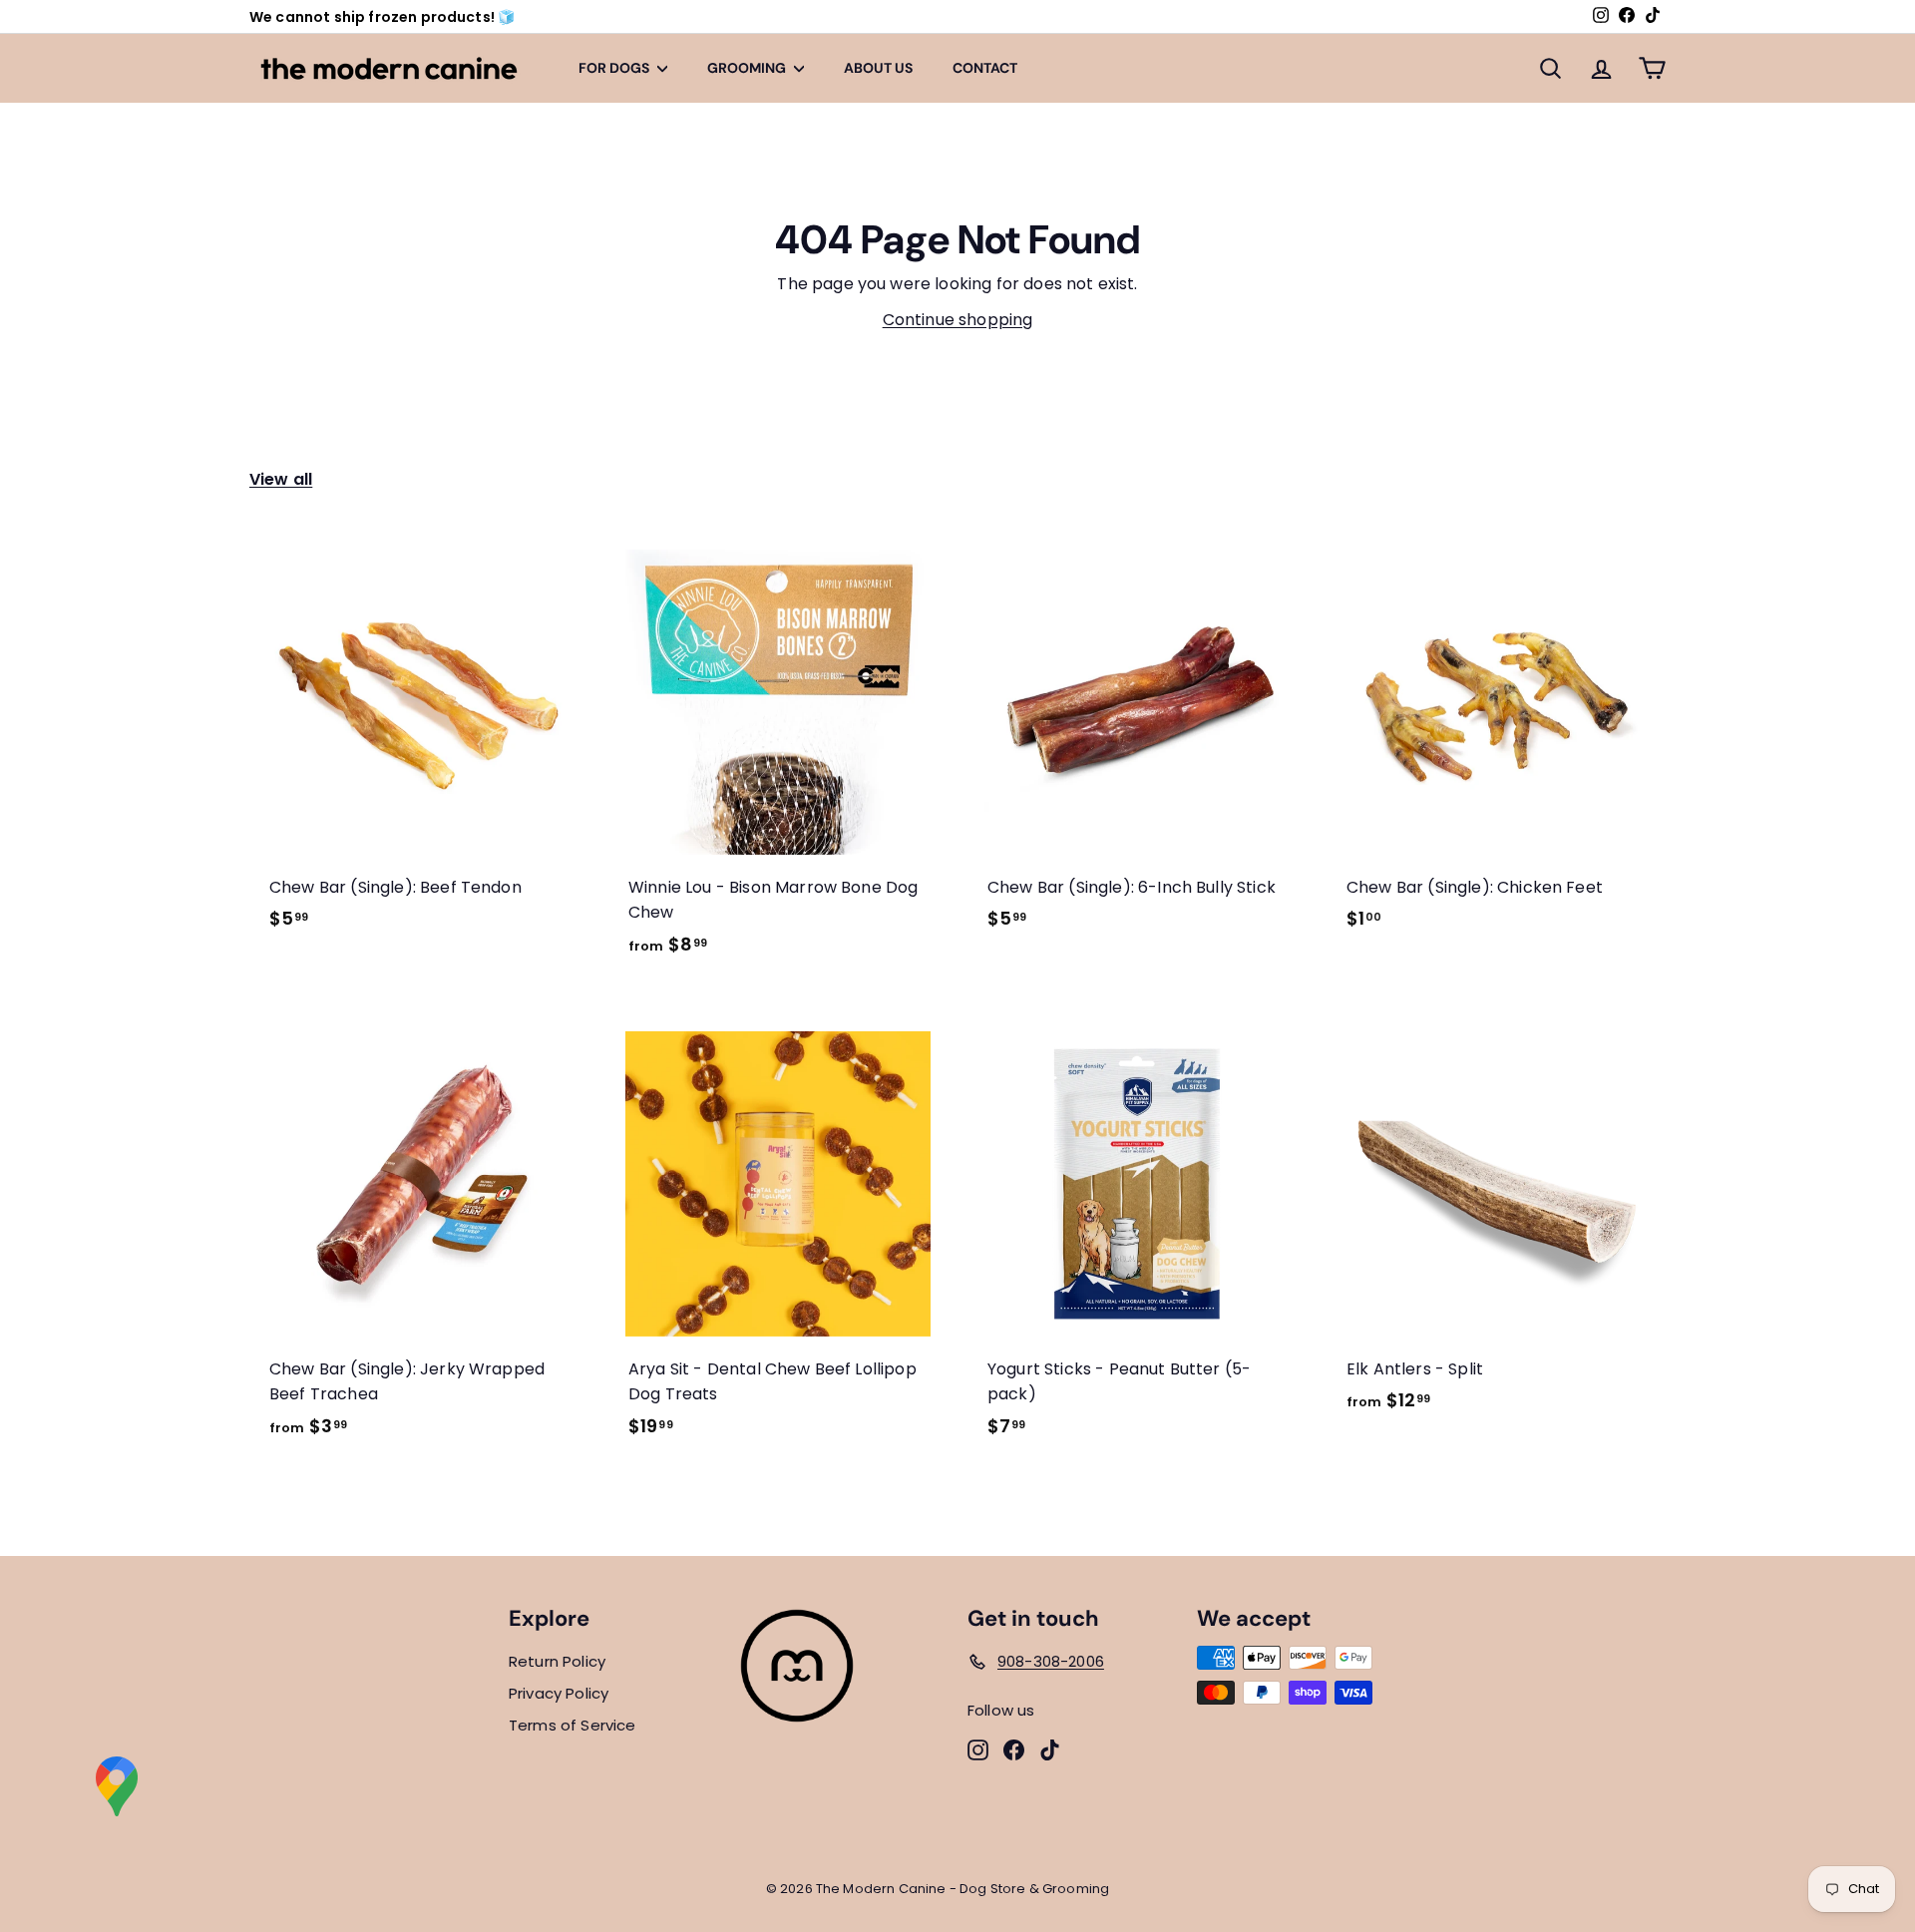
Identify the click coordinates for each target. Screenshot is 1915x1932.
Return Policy (557, 1661)
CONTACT (985, 68)
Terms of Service (573, 1725)
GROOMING (748, 68)
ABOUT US (878, 68)
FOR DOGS (615, 68)
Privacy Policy (559, 1693)
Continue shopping (958, 320)
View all (281, 479)
